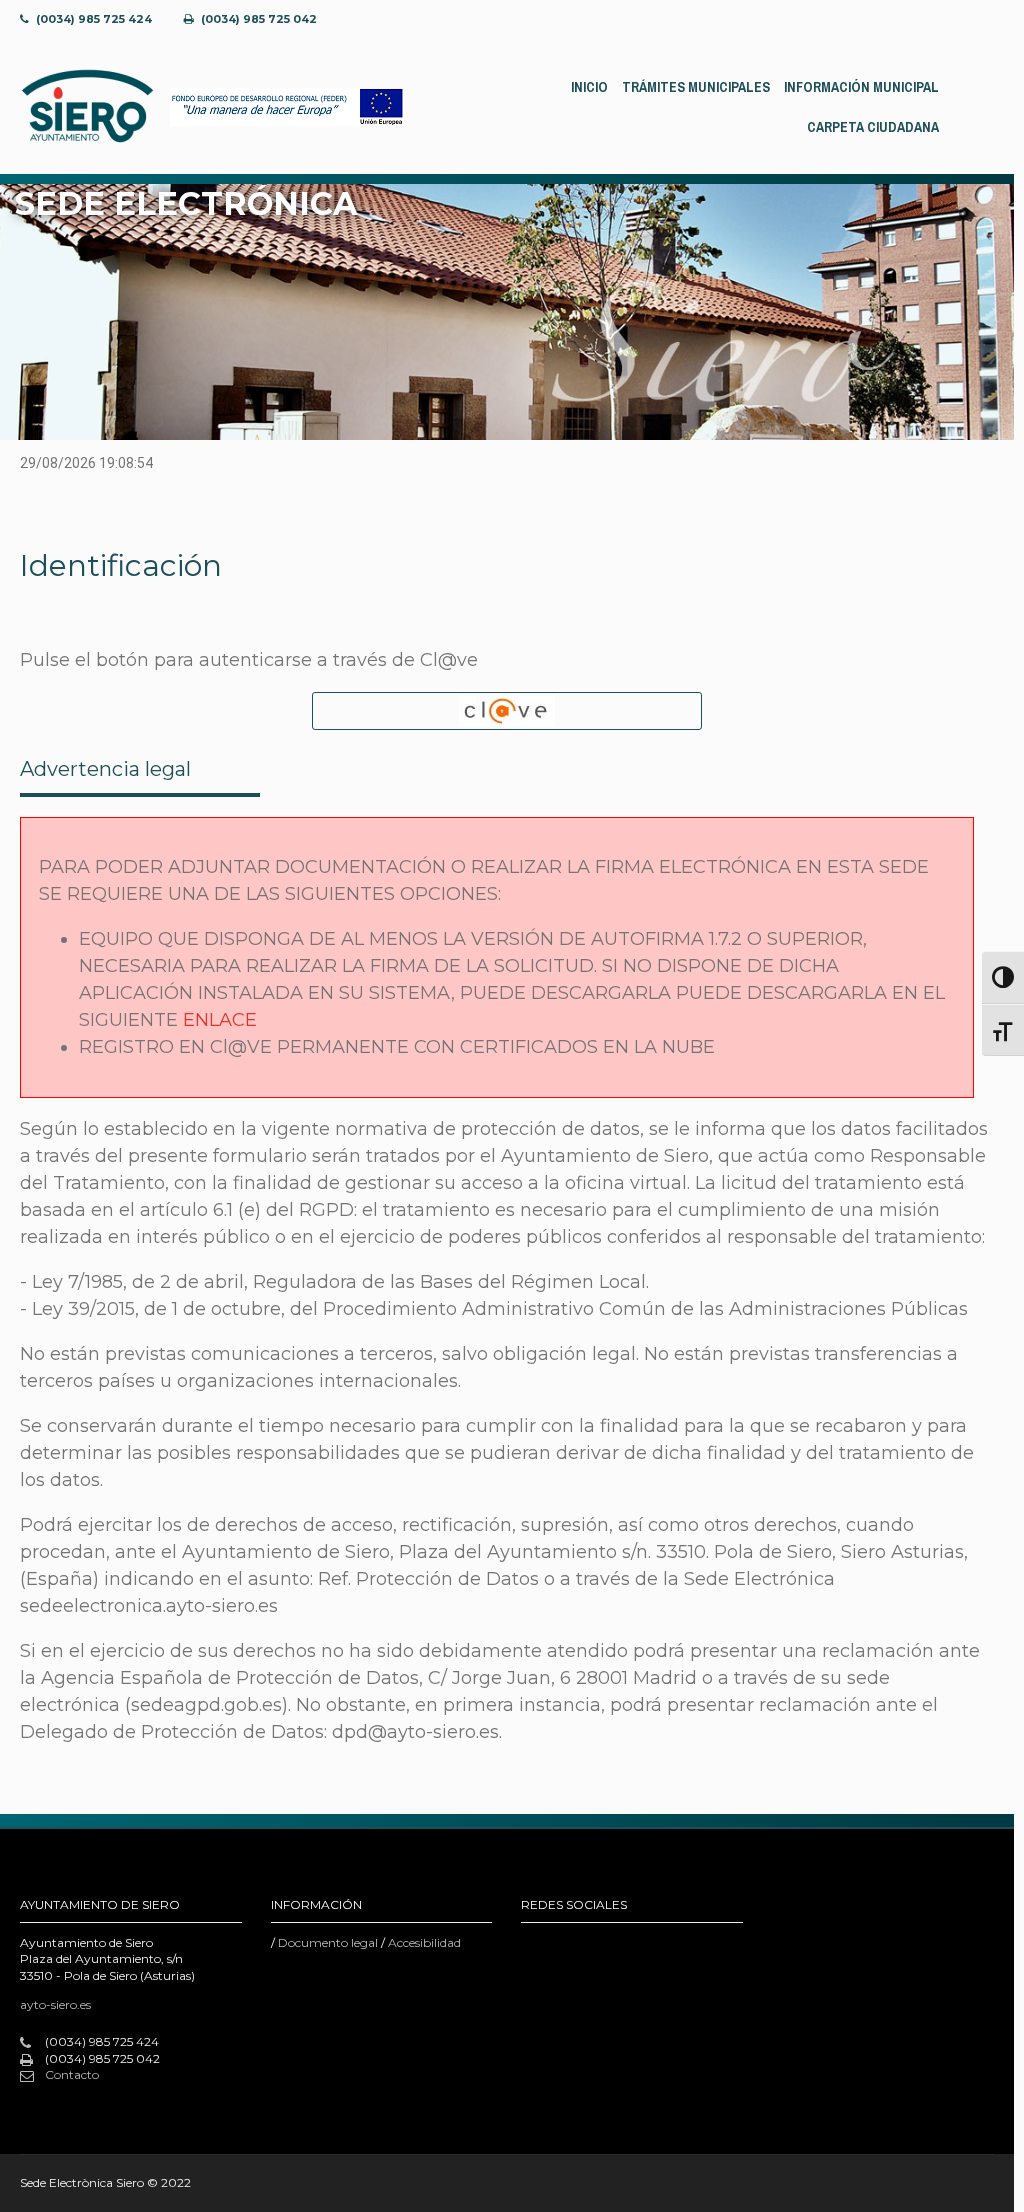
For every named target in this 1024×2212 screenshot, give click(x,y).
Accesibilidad (424, 1942)
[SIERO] (87, 106)
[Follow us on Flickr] (869, 20)
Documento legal (328, 1942)
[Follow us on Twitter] (904, 20)
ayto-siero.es (55, 2004)
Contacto (72, 2074)
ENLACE (220, 1020)
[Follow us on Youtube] (939, 20)
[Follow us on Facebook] (834, 20)
